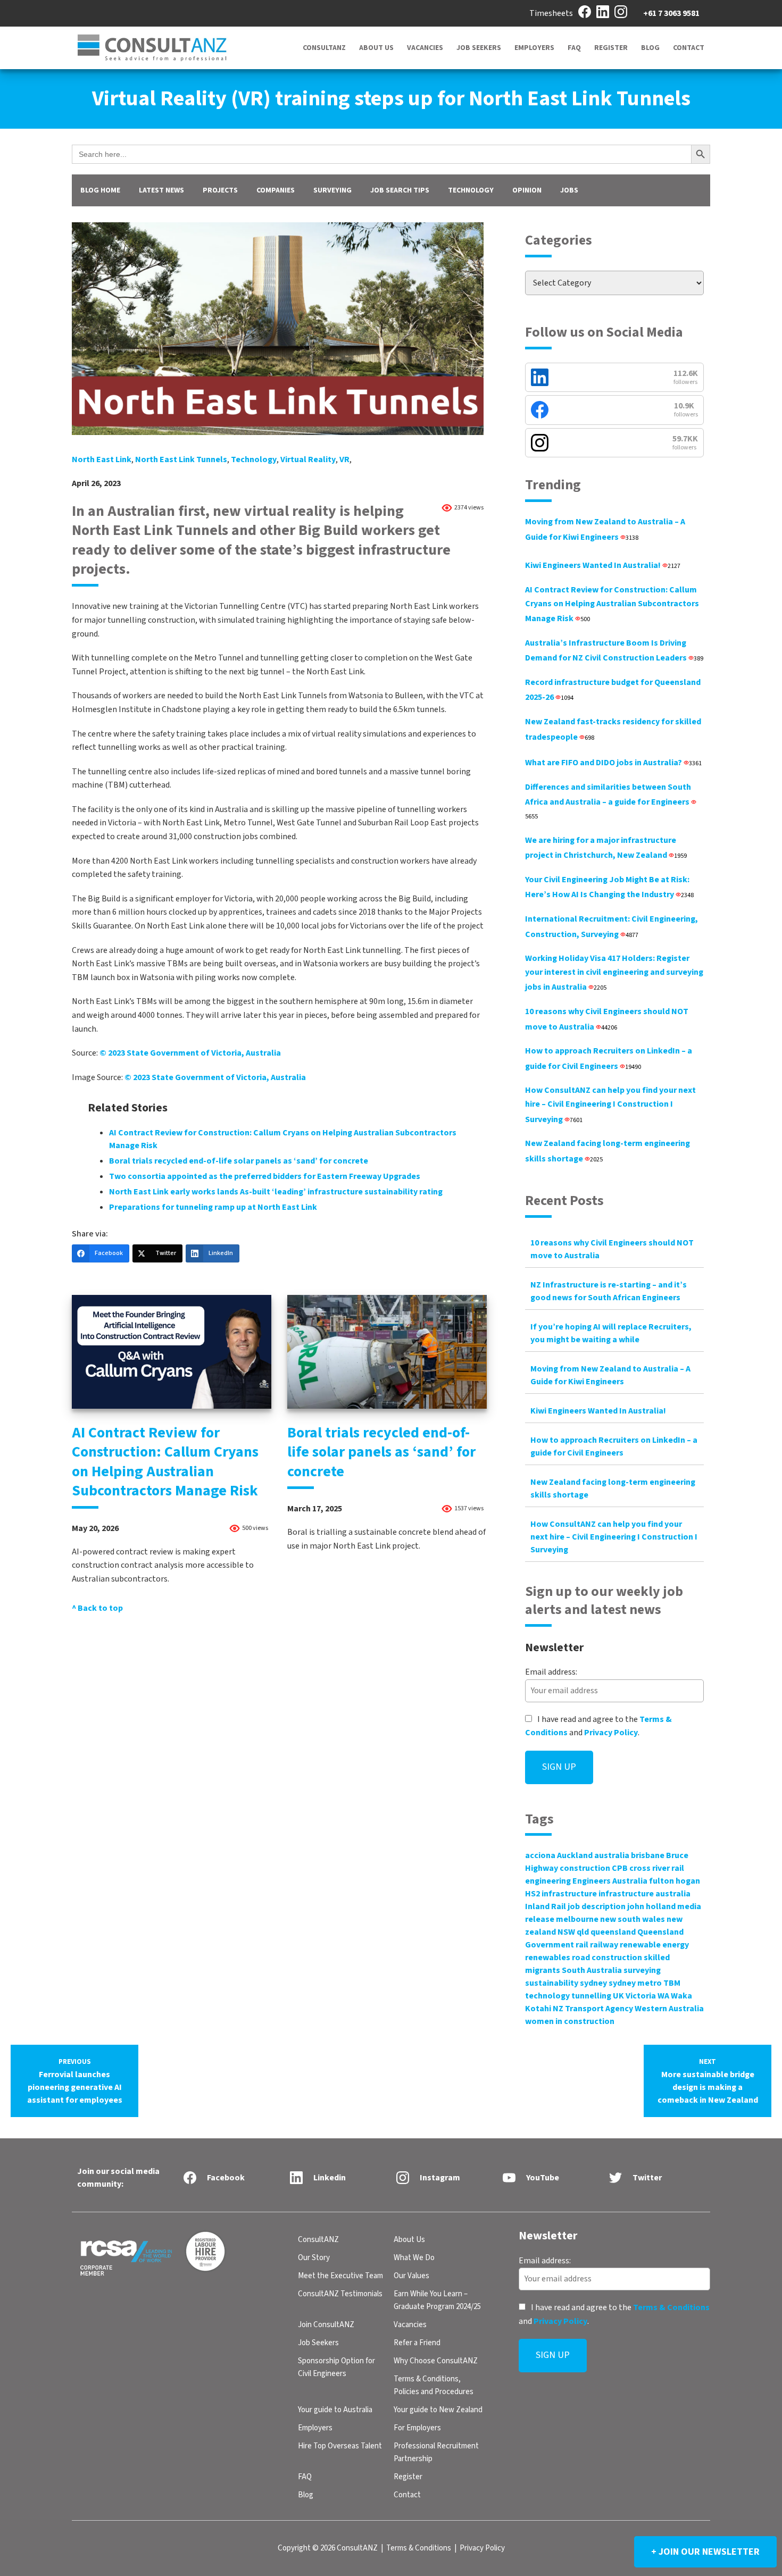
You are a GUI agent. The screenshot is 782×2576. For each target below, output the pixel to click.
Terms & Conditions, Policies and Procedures (434, 2385)
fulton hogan (675, 1881)
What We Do (414, 2258)
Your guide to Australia (335, 2410)
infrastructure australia (644, 1894)
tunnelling (591, 1996)
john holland (651, 1906)
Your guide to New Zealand (438, 2410)
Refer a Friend (417, 2343)
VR (344, 459)
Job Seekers (479, 48)
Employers (534, 48)
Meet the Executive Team (340, 2276)
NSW (566, 1932)
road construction (607, 1958)
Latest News (161, 190)
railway (604, 1945)
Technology (471, 190)
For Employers (417, 2428)
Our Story (314, 2258)
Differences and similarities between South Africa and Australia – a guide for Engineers (608, 801)
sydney (593, 1983)
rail (582, 1945)
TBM (672, 1983)
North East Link (102, 459)
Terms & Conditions (671, 2307)
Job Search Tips (400, 190)
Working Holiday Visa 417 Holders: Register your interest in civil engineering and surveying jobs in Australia (614, 973)
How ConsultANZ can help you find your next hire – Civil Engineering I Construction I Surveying (610, 1105)
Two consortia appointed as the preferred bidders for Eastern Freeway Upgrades (265, 1176)
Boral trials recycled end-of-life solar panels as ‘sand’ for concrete (239, 1161)
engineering (548, 1881)
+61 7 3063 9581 (671, 13)
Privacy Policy (611, 1733)
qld (583, 1932)
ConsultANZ (324, 48)
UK (618, 1996)
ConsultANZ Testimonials (340, 2294)
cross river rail (657, 1868)
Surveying (332, 190)
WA (663, 1996)
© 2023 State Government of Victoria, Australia (190, 1053)
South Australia (592, 1970)
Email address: (551, 1672)
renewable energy (654, 1945)
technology (254, 459)
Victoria (641, 1996)
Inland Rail (546, 1906)
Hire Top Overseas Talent (340, 2446)
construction (585, 1868)
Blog (650, 48)
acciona (540, 1855)
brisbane (648, 1855)
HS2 (533, 1894)
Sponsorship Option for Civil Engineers (336, 2367)
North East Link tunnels (181, 459)
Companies (276, 190)
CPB (620, 1868)
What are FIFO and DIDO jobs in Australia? (613, 763)
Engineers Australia (610, 1881)
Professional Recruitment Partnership (436, 2452)
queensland (613, 1932)
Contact (689, 48)
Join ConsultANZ (326, 2325)
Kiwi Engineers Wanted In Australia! (603, 565)
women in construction (570, 2021)
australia (612, 1855)
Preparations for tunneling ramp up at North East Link (213, 1207)
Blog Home (100, 190)
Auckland (575, 1855)
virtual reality (308, 459)
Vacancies (425, 48)
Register (611, 48)
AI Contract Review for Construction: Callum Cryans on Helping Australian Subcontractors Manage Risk (165, 1462)
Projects (220, 190)
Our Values (411, 2276)
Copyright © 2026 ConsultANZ (328, 2548)
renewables (548, 1958)
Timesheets (551, 13)
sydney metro (635, 1983)
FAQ (574, 48)
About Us (376, 48)
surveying (642, 1970)
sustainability (552, 1983)
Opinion (527, 190)
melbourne (577, 1919)
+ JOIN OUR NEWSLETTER (705, 2552)
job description (597, 1906)
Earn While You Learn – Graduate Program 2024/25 (437, 2300)
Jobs (569, 190)
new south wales (633, 1919)
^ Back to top (97, 1608)
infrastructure (569, 1894)
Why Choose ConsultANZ (436, 2361)
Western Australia (669, 2009)
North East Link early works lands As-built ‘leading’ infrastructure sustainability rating (276, 1192)
